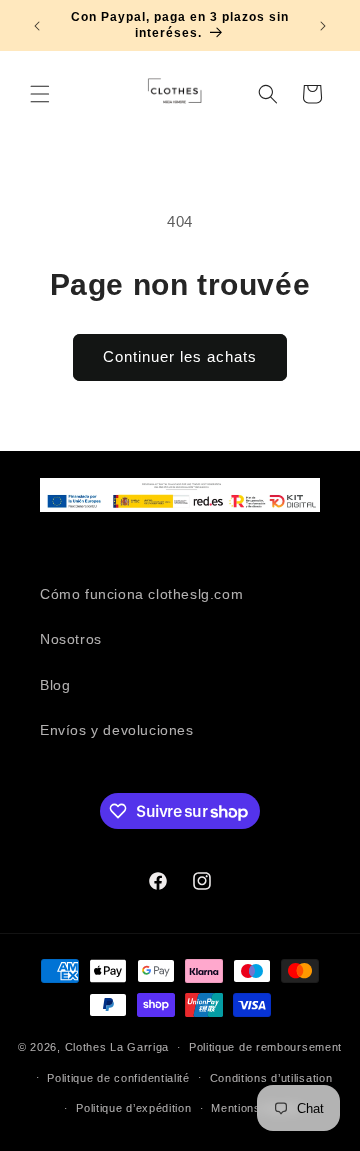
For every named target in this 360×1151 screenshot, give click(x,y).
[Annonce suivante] (323, 26)
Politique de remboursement (265, 1047)
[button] (40, 94)
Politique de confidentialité (118, 1078)
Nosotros (71, 639)
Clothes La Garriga (117, 1047)
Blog (55, 685)
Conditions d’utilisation (271, 1078)
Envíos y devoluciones (117, 730)
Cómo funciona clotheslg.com (141, 594)
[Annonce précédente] (37, 26)
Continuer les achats (180, 356)
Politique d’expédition (133, 1108)
